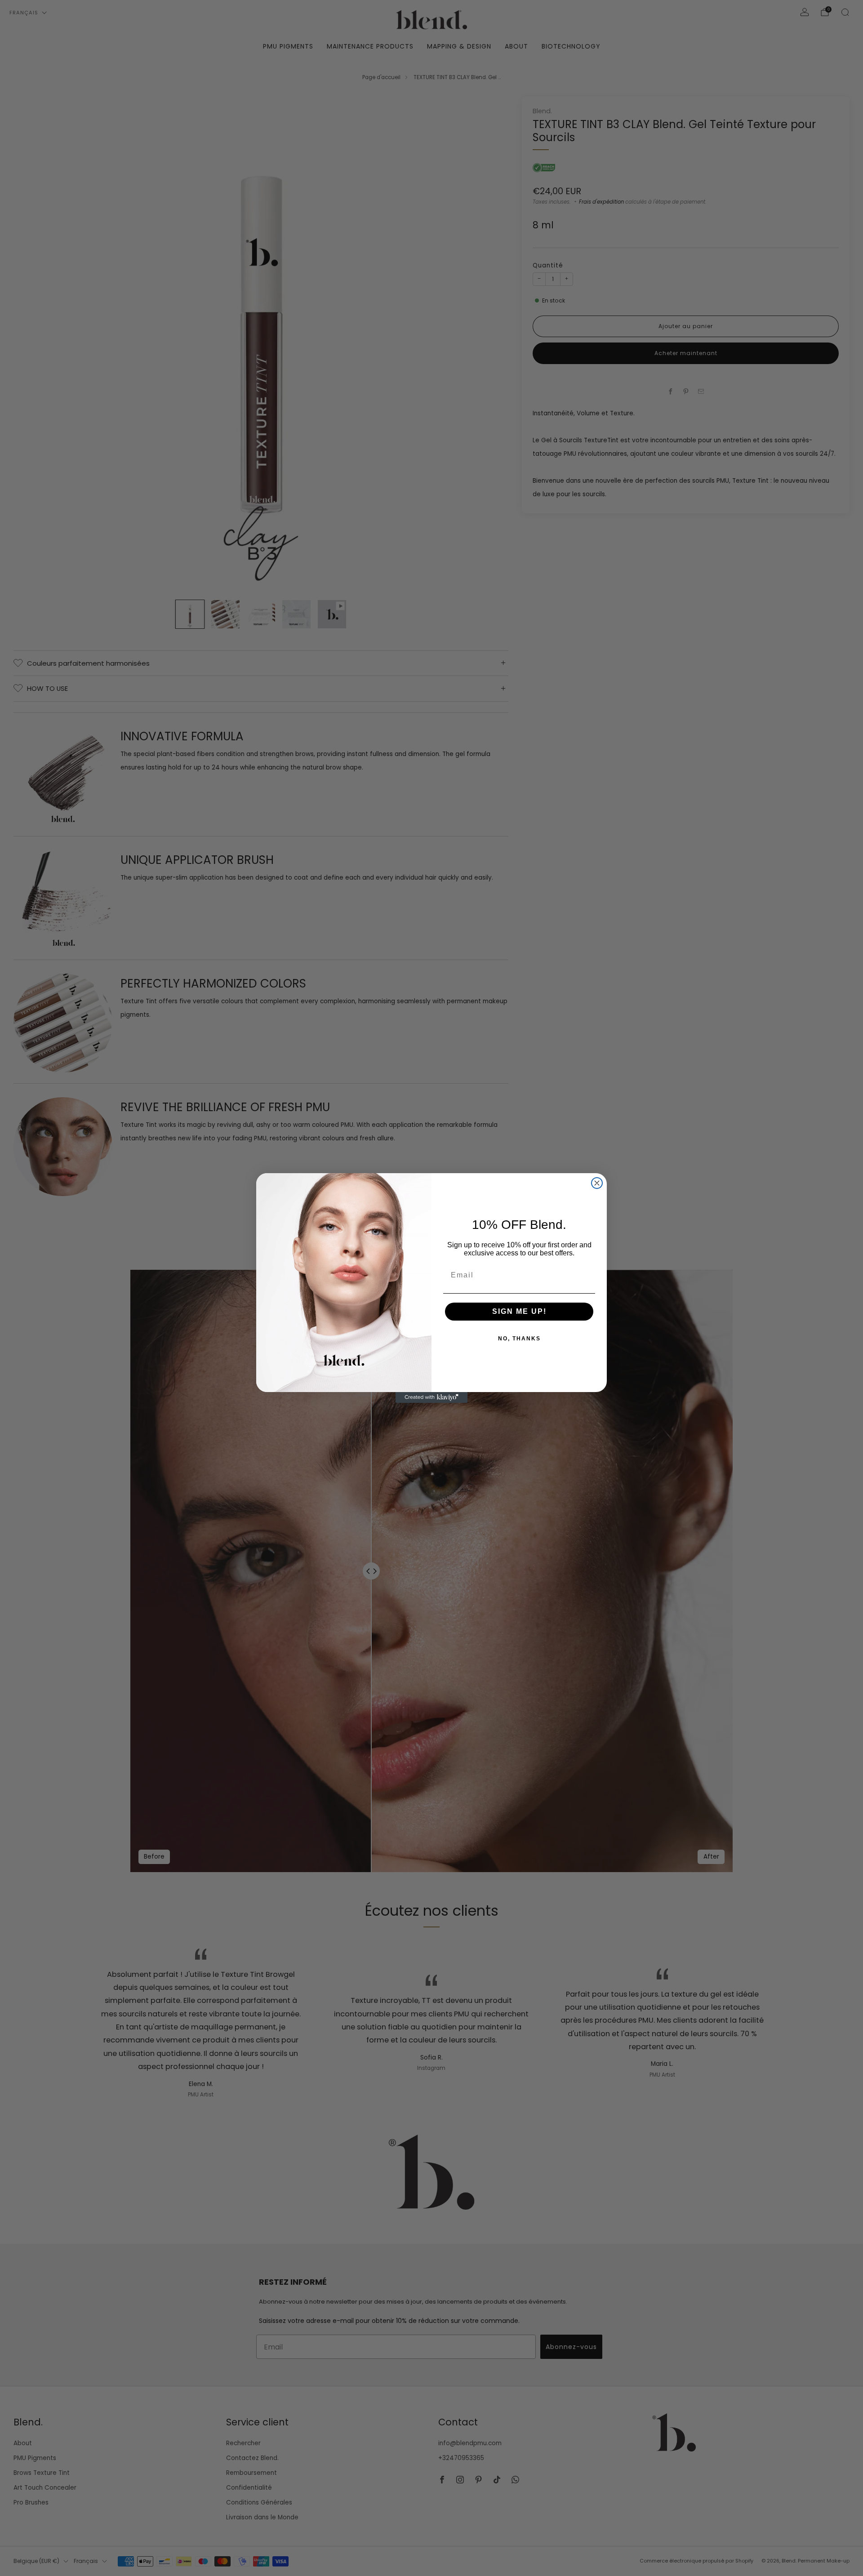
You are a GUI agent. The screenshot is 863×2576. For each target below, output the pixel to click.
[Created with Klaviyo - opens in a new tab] (431, 1397)
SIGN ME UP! (519, 1311)
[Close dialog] (597, 1183)
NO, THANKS (519, 1339)
